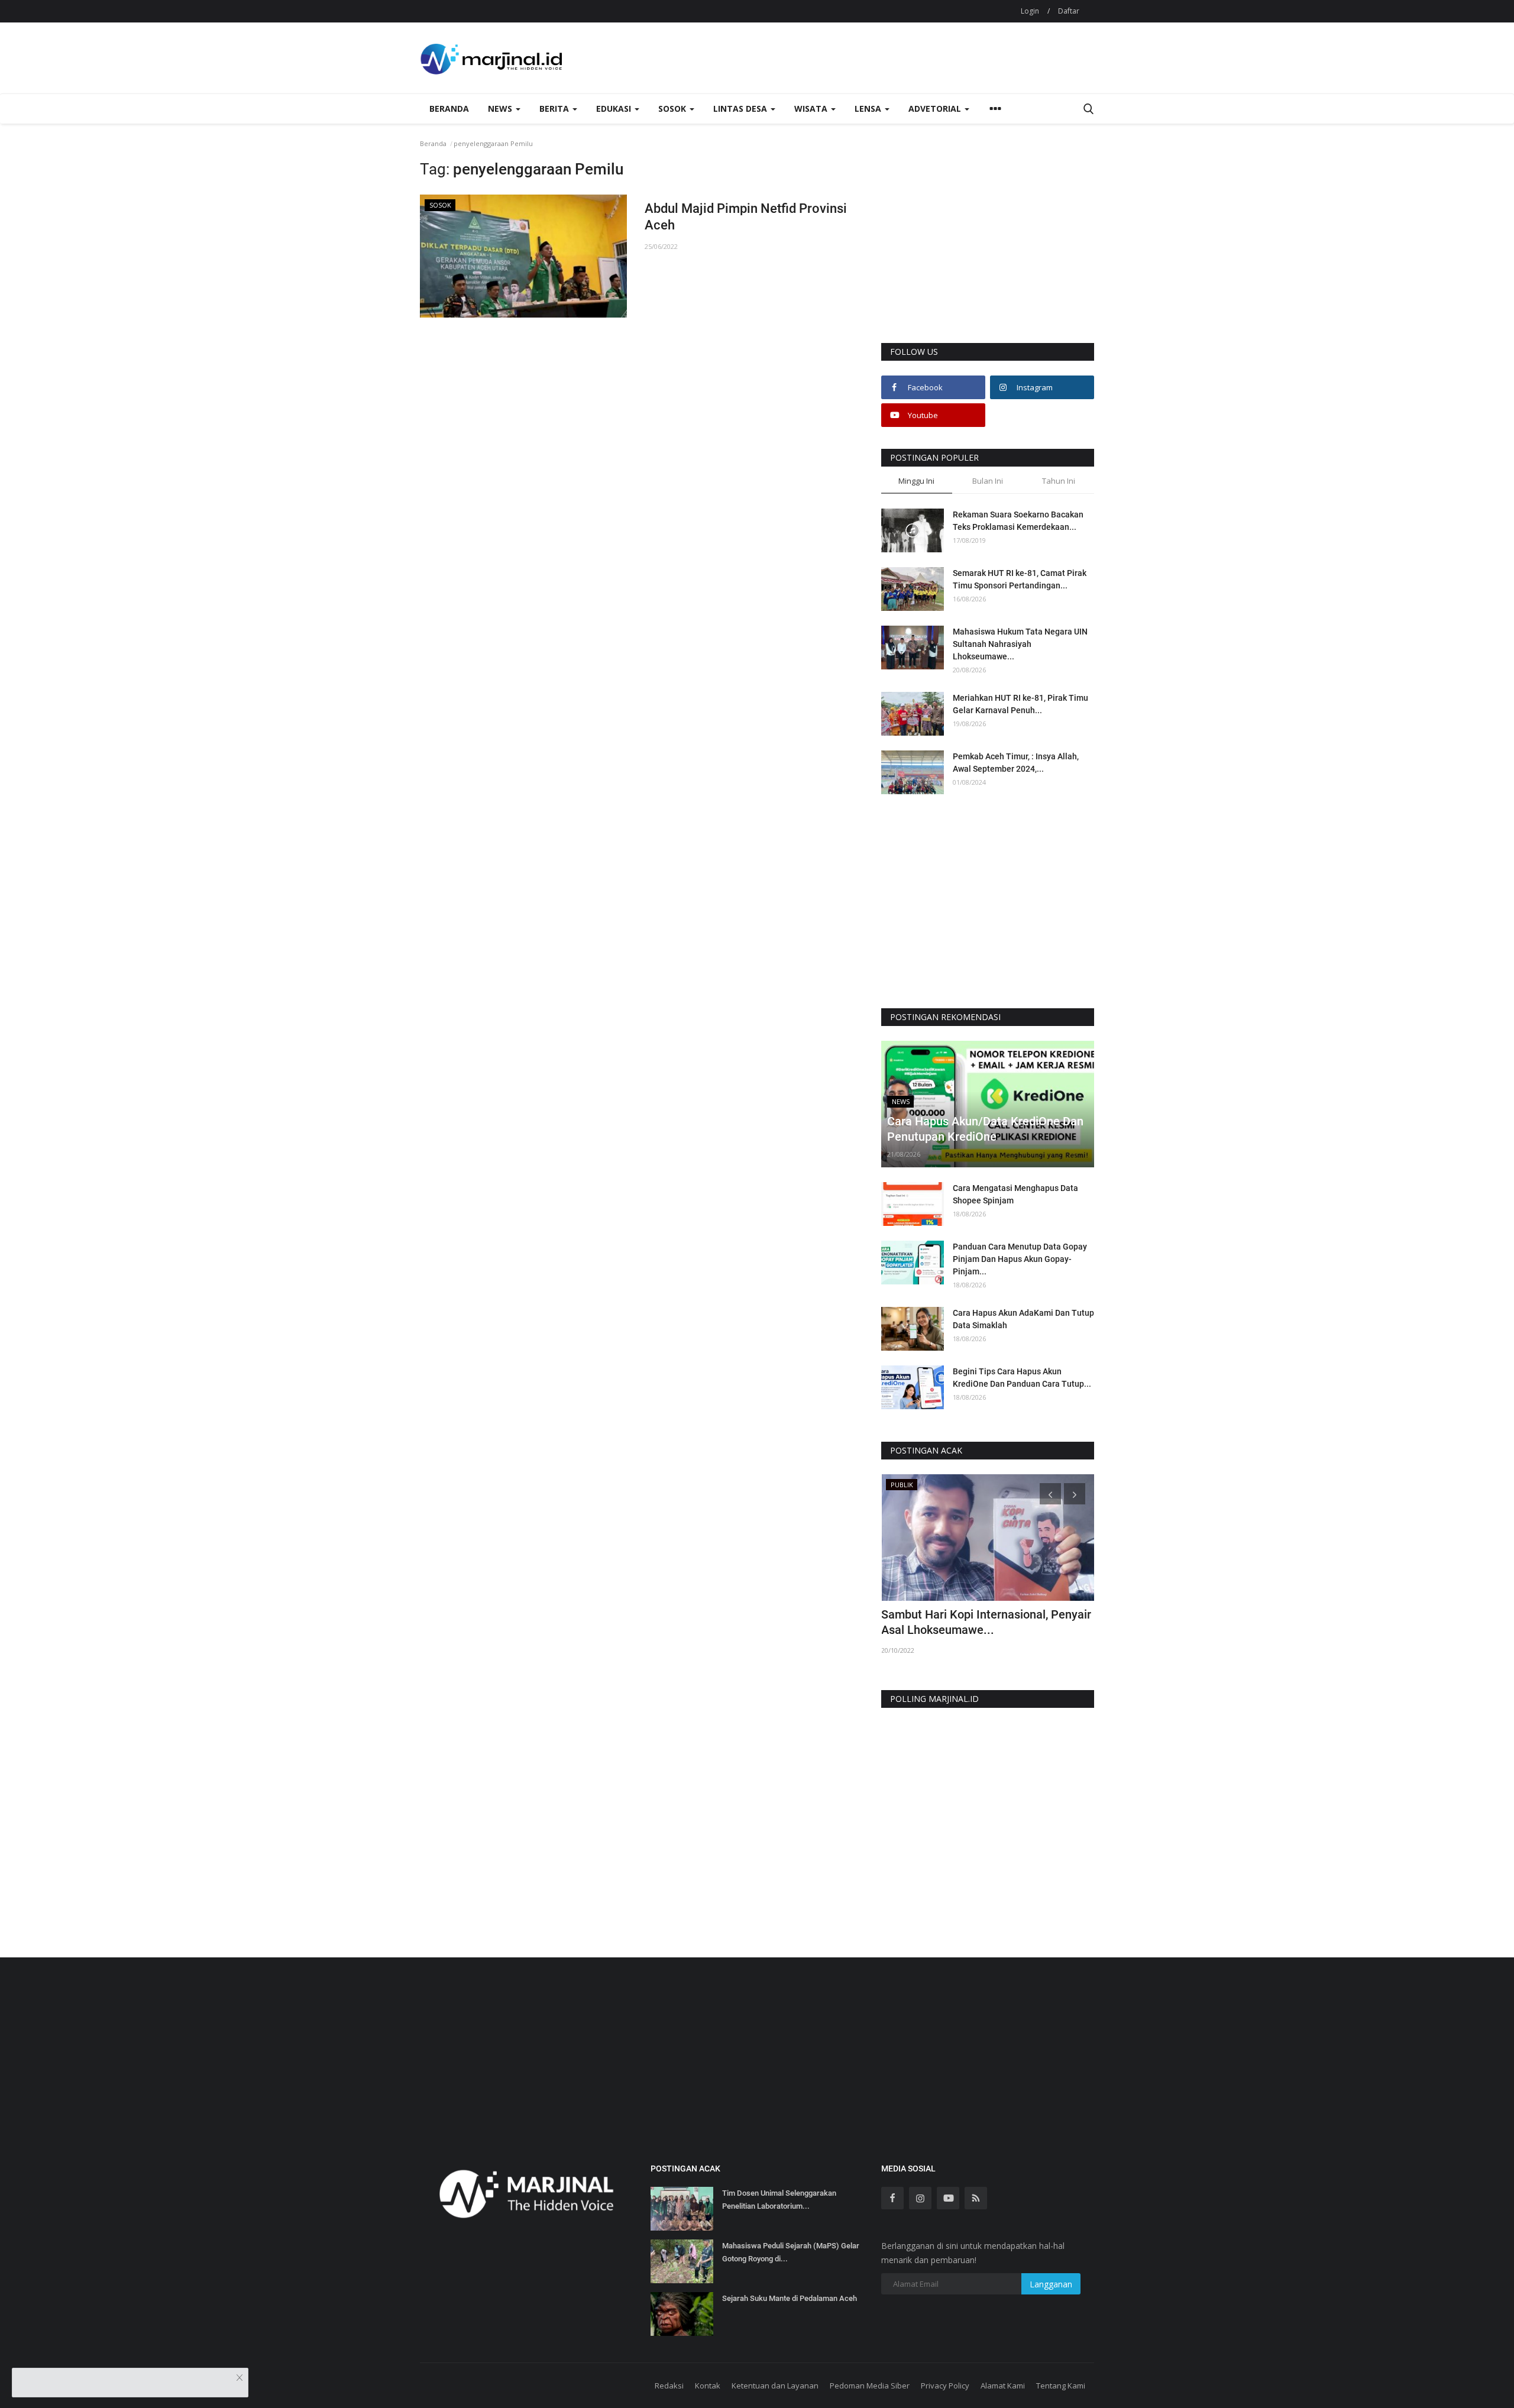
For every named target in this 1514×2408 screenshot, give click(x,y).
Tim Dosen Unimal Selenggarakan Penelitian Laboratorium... (779, 2200)
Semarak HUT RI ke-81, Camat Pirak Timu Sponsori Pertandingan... (1020, 579)
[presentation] (1050, 1494)
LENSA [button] (869, 109)
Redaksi (669, 2386)
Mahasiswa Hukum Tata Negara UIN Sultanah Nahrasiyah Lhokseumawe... (1020, 644)
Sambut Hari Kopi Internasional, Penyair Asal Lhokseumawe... (986, 1622)
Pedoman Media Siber (870, 2386)
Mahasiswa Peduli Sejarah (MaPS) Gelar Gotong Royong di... (791, 2252)
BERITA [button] (555, 109)
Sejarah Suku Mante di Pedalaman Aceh (790, 2298)
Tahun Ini (1059, 481)
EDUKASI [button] (615, 109)
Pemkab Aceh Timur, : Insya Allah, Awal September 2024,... (1016, 763)
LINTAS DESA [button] (741, 109)
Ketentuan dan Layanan (775, 2386)
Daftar (1069, 11)
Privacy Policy (945, 2386)
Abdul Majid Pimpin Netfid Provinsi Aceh (746, 217)
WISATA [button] (812, 109)
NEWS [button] (501, 109)
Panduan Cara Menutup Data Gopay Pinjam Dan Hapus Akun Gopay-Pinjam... (1020, 1259)
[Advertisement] (988, 252)
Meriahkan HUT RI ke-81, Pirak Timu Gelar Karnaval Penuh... (1020, 704)
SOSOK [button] (673, 109)
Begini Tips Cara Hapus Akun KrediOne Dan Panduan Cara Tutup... (1022, 1378)
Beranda (449, 109)
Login (1030, 11)
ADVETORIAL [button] (936, 109)
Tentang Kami (1061, 2386)
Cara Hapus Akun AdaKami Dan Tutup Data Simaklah (1023, 1319)
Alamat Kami (1003, 2386)
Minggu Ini (916, 481)
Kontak (708, 2386)
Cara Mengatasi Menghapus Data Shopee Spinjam (1015, 1194)
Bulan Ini (988, 481)
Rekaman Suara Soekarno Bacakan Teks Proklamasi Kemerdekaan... (1018, 521)
